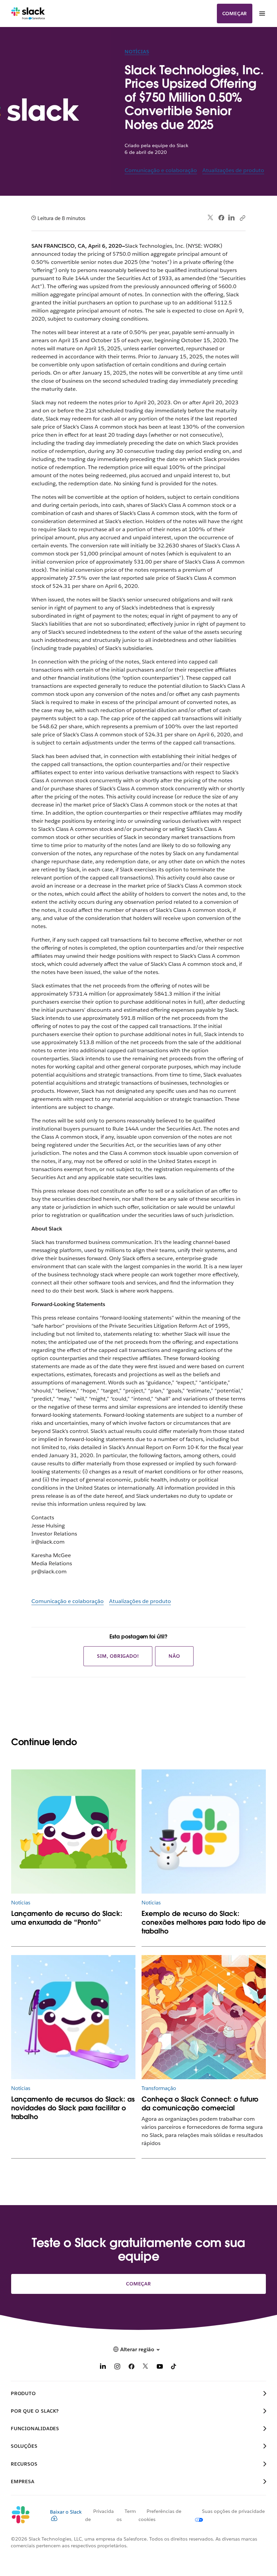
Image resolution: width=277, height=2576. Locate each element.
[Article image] (73, 1832)
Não (174, 1656)
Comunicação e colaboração (161, 170)
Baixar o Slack (66, 2512)
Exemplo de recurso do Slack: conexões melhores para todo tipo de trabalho (204, 1922)
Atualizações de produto (233, 170)
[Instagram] (117, 2368)
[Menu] (262, 13)
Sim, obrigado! (118, 1656)
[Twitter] (211, 218)
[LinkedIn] (232, 218)
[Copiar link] (242, 218)
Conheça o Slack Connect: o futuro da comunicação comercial (200, 2104)
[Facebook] (221, 218)
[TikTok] (174, 2368)
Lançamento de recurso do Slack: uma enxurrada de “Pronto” (67, 1918)
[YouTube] (160, 2368)
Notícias (137, 52)
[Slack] (28, 13)
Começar (235, 13)
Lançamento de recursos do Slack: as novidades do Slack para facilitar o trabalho (73, 2108)
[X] (146, 2368)
